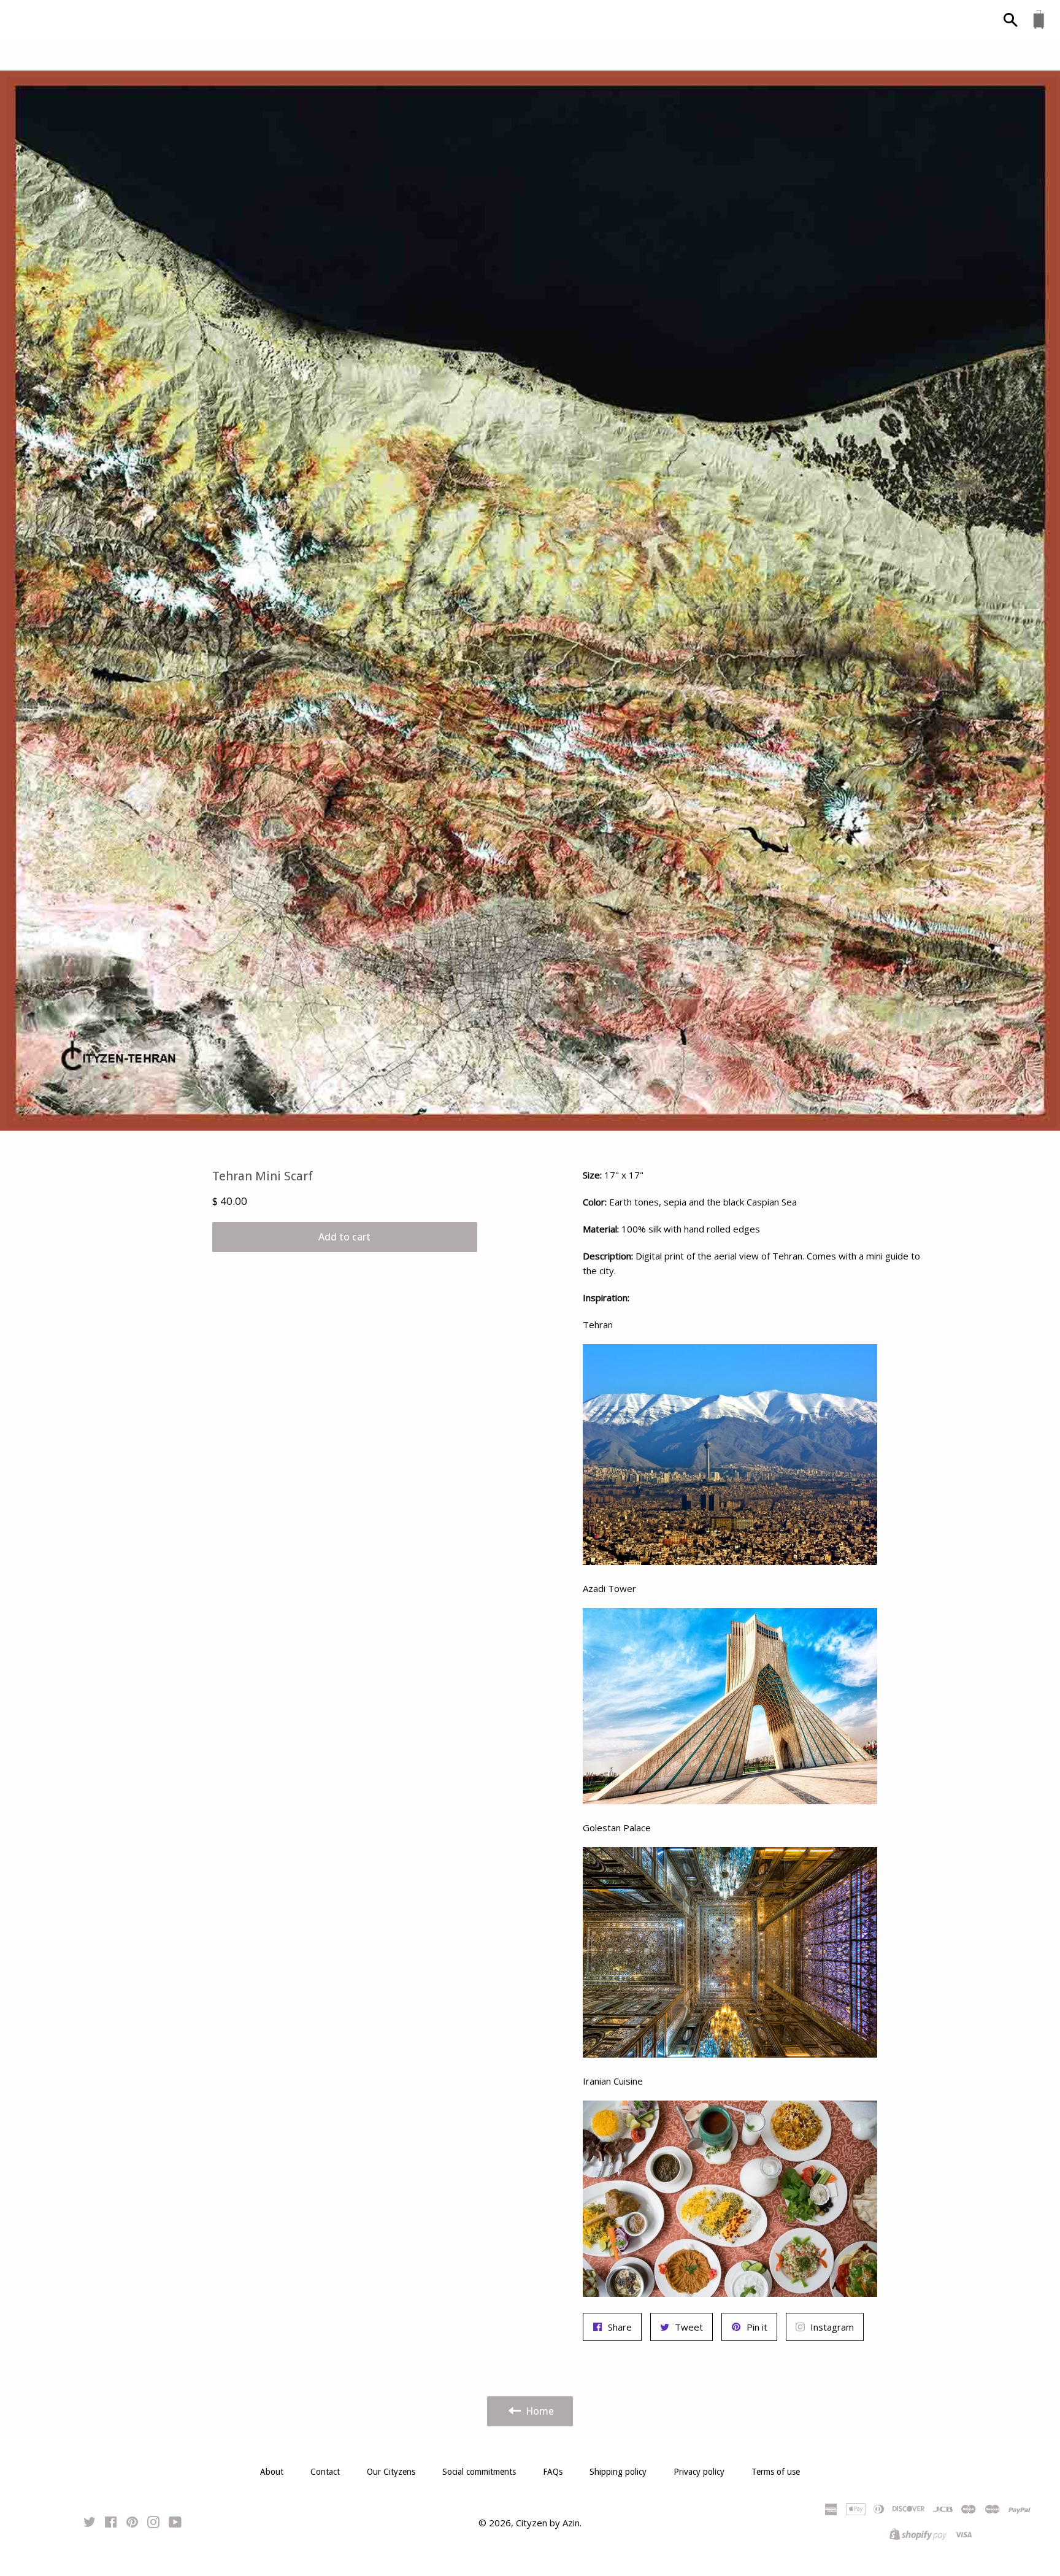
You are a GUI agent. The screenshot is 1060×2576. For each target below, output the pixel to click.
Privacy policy (699, 2472)
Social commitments (479, 2472)
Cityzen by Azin (548, 2523)
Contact (325, 2472)
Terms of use (776, 2472)
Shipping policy (618, 2472)
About (272, 2472)
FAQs (553, 2472)
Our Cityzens (391, 2472)
